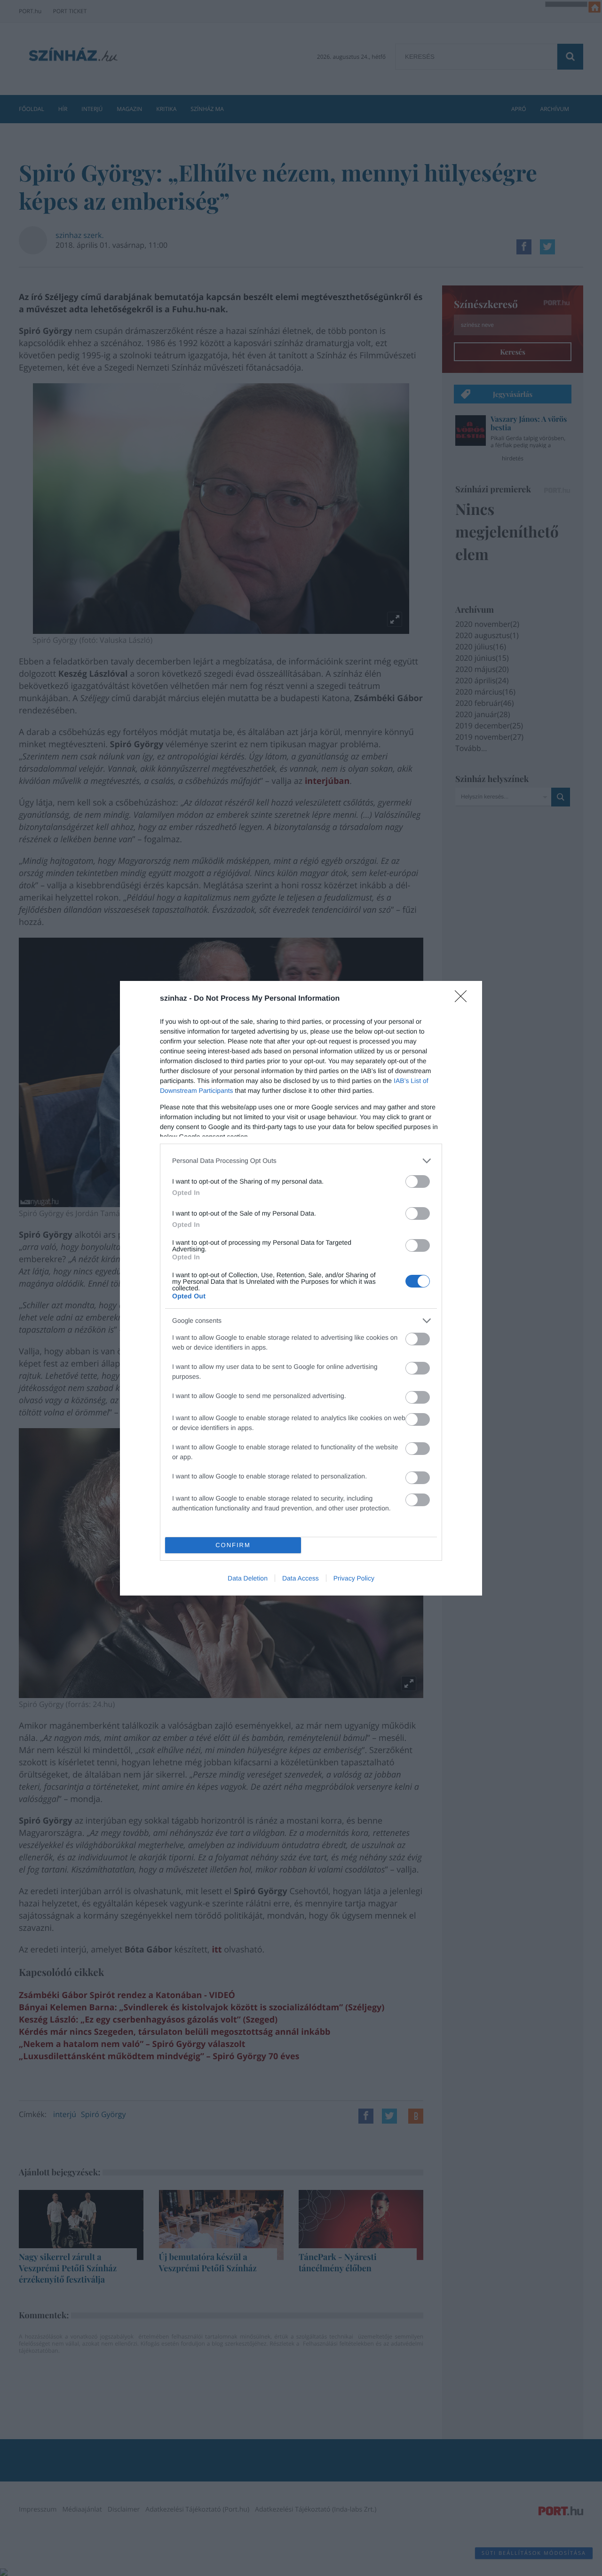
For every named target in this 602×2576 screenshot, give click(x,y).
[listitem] (301, 1161)
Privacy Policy (354, 1578)
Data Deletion (248, 1578)
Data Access (301, 1578)
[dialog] (301, 1288)
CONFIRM (233, 1545)
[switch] (418, 1181)
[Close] (464, 999)
